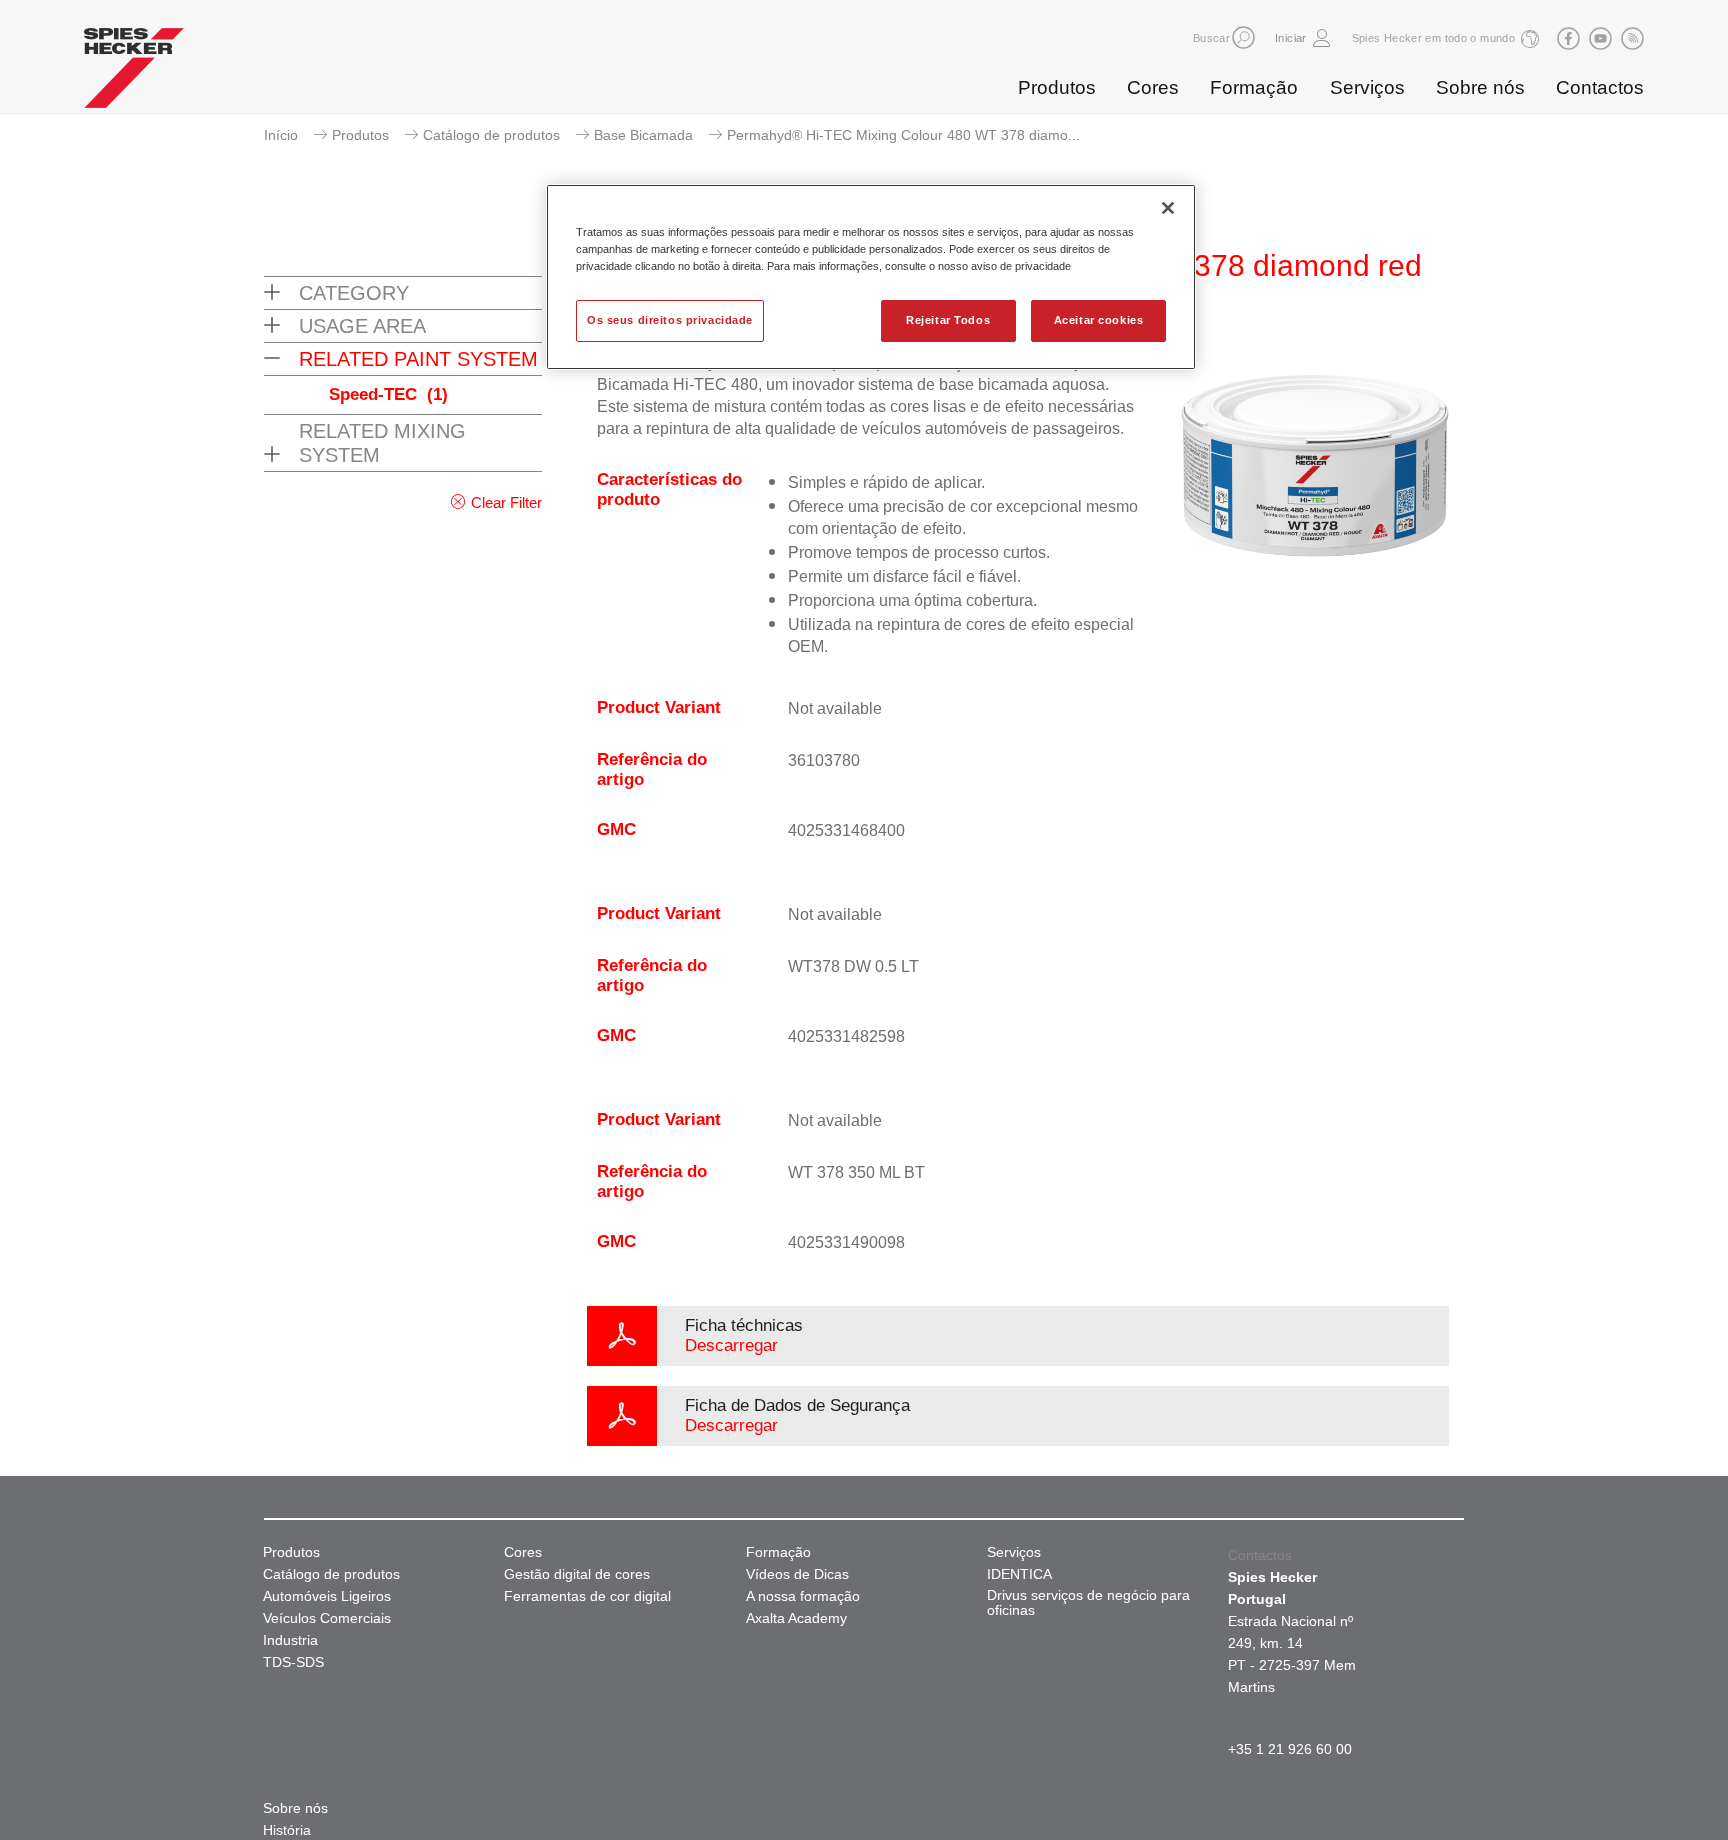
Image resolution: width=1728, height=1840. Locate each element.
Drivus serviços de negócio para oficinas (1088, 1603)
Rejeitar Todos (948, 320)
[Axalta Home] (134, 73)
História (287, 1830)
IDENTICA (1019, 1574)
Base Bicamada (643, 135)
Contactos (1600, 87)
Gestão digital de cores (577, 1574)
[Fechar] (1168, 208)
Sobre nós (1480, 87)
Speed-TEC (388, 394)
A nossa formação (803, 1596)
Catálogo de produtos (491, 135)
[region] (871, 277)
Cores (1153, 87)
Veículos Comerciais (327, 1618)
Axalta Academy (796, 1618)
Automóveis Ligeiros (327, 1596)
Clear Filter (506, 502)
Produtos (1057, 87)
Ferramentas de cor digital (587, 1596)
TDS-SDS (293, 1662)
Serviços (1367, 87)
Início (281, 135)
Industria (290, 1640)
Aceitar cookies (1099, 320)
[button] (1243, 37)
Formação (1254, 87)
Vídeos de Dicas (797, 1574)
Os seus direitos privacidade (670, 320)
